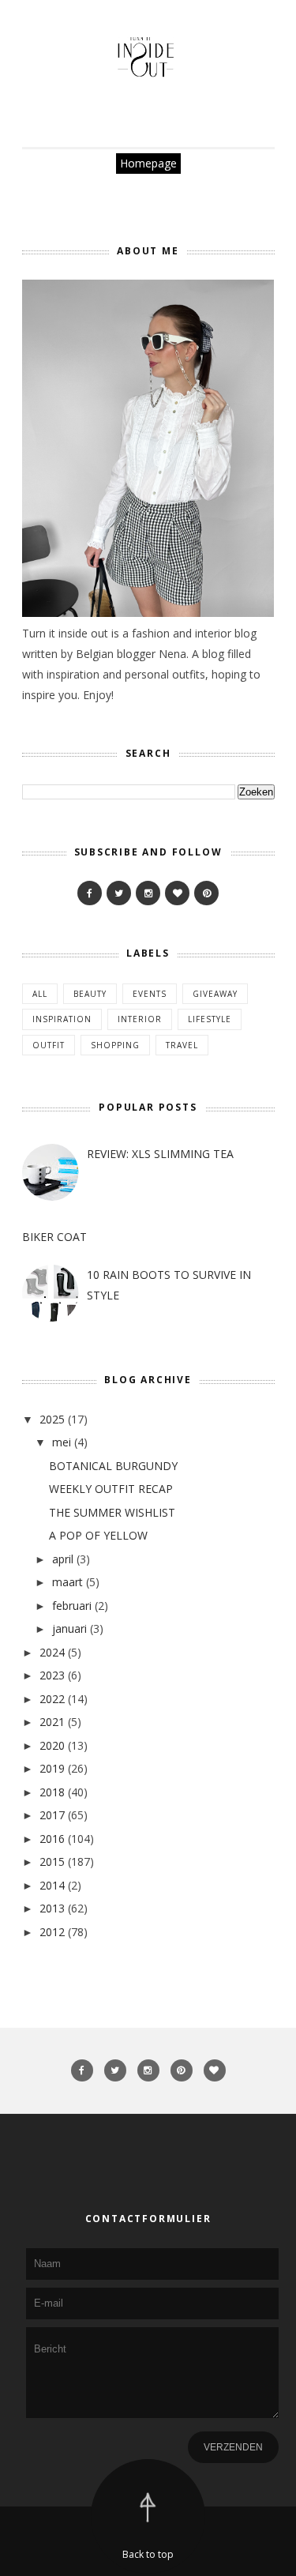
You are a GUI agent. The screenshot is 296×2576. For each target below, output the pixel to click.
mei (62, 1442)
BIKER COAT (54, 1237)
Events (150, 994)
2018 (52, 1792)
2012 (52, 1932)
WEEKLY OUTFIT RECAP (111, 1489)
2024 (52, 1652)
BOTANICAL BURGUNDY (113, 1466)
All (40, 994)
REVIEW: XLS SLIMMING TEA (160, 1154)
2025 (52, 1419)
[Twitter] (119, 893)
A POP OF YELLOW (98, 1535)
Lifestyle (210, 1019)
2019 (52, 1768)
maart (67, 1582)
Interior (140, 1019)
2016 (52, 1839)
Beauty (90, 994)
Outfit (49, 1045)
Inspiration (62, 1019)
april (63, 1559)
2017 (52, 1815)
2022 (52, 1699)
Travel (182, 1045)
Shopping (115, 1045)
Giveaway (215, 994)
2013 (52, 1908)
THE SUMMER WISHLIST (112, 1512)
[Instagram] (148, 893)
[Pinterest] (206, 893)
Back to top (148, 2554)
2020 (52, 1745)
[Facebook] (90, 893)
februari (72, 1606)
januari (69, 1628)
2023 (52, 1675)
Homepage (148, 163)
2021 (52, 1722)
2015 (52, 1861)
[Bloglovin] (177, 893)
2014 (52, 1885)
